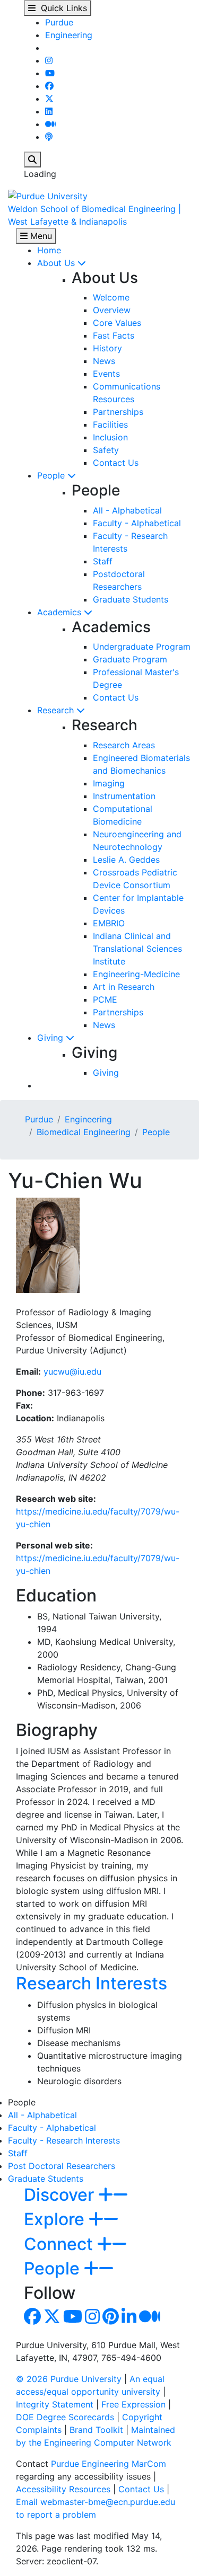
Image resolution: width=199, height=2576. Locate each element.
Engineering (69, 35)
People (52, 475)
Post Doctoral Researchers (62, 2166)
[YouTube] (50, 73)
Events (106, 374)
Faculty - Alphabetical (137, 523)
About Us (57, 263)
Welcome (111, 297)
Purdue (59, 22)
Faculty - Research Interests (64, 2140)
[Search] (32, 160)
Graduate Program (130, 659)
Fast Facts (114, 335)
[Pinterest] (111, 2320)
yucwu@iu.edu (72, 1371)
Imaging (109, 783)
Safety (106, 450)
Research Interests (92, 1983)
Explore (56, 2219)
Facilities (110, 424)
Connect (60, 2244)
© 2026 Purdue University (69, 2379)
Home (49, 250)
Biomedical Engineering (84, 1132)
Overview (112, 310)
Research (57, 710)
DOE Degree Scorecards (65, 2417)
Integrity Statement (55, 2404)
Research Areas (124, 745)
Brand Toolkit (96, 2430)
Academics (60, 612)
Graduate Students (131, 599)
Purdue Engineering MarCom (109, 2464)
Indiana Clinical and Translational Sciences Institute (137, 949)
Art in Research (124, 987)
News (104, 361)
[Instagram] (49, 60)
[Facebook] (49, 86)
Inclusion (110, 437)
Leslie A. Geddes (126, 860)
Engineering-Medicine (136, 974)
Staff (103, 561)
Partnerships (118, 412)
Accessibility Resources (63, 2489)
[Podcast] (49, 137)
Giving (51, 1038)
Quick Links (61, 8)
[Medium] (50, 124)
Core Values (117, 323)
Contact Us (116, 463)
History (107, 348)
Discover (61, 2195)
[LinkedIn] (49, 111)
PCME (105, 999)
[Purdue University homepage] (48, 195)
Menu (40, 236)
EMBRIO (109, 923)
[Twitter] (49, 99)
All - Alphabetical (127, 510)
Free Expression (133, 2404)
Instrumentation (124, 796)
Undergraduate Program (142, 647)
